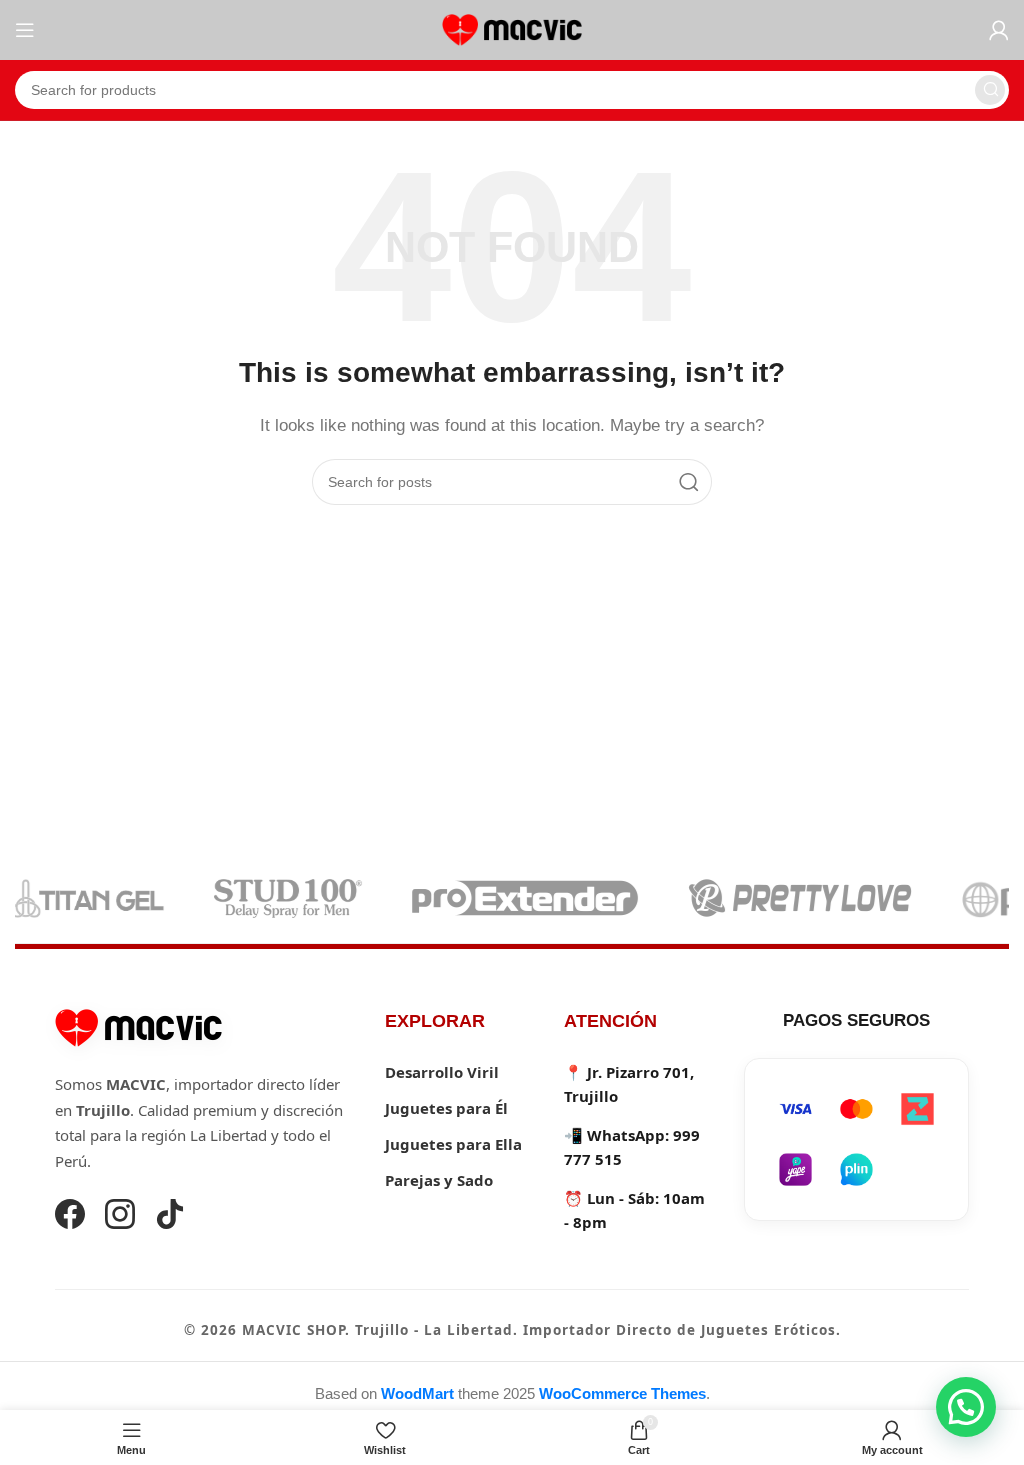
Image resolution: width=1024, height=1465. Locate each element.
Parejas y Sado (439, 1180)
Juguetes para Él (446, 1108)
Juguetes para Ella (453, 1144)
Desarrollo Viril (442, 1072)
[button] (966, 1407)
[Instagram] (120, 1217)
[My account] (999, 30)
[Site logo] (512, 28)
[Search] (990, 90)
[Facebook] (70, 1217)
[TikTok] (170, 1217)
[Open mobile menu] (25, 30)
